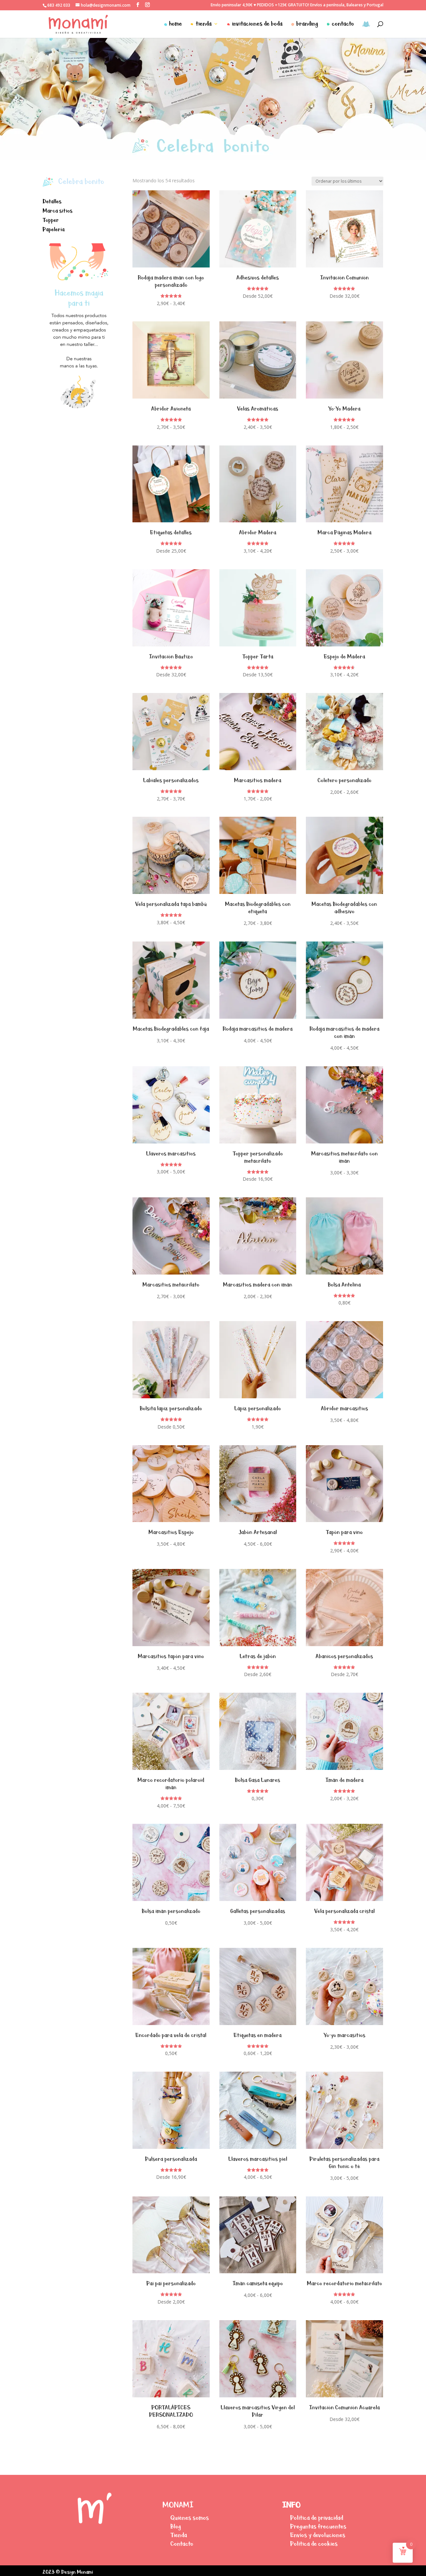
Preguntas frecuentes (318, 2526)
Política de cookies (314, 2544)
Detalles (52, 201)
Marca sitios (58, 211)
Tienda (179, 2535)
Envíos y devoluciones (318, 2535)
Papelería (54, 229)
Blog (176, 2526)
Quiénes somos (190, 2518)
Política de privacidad (317, 2518)
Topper (51, 220)
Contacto (182, 2544)
